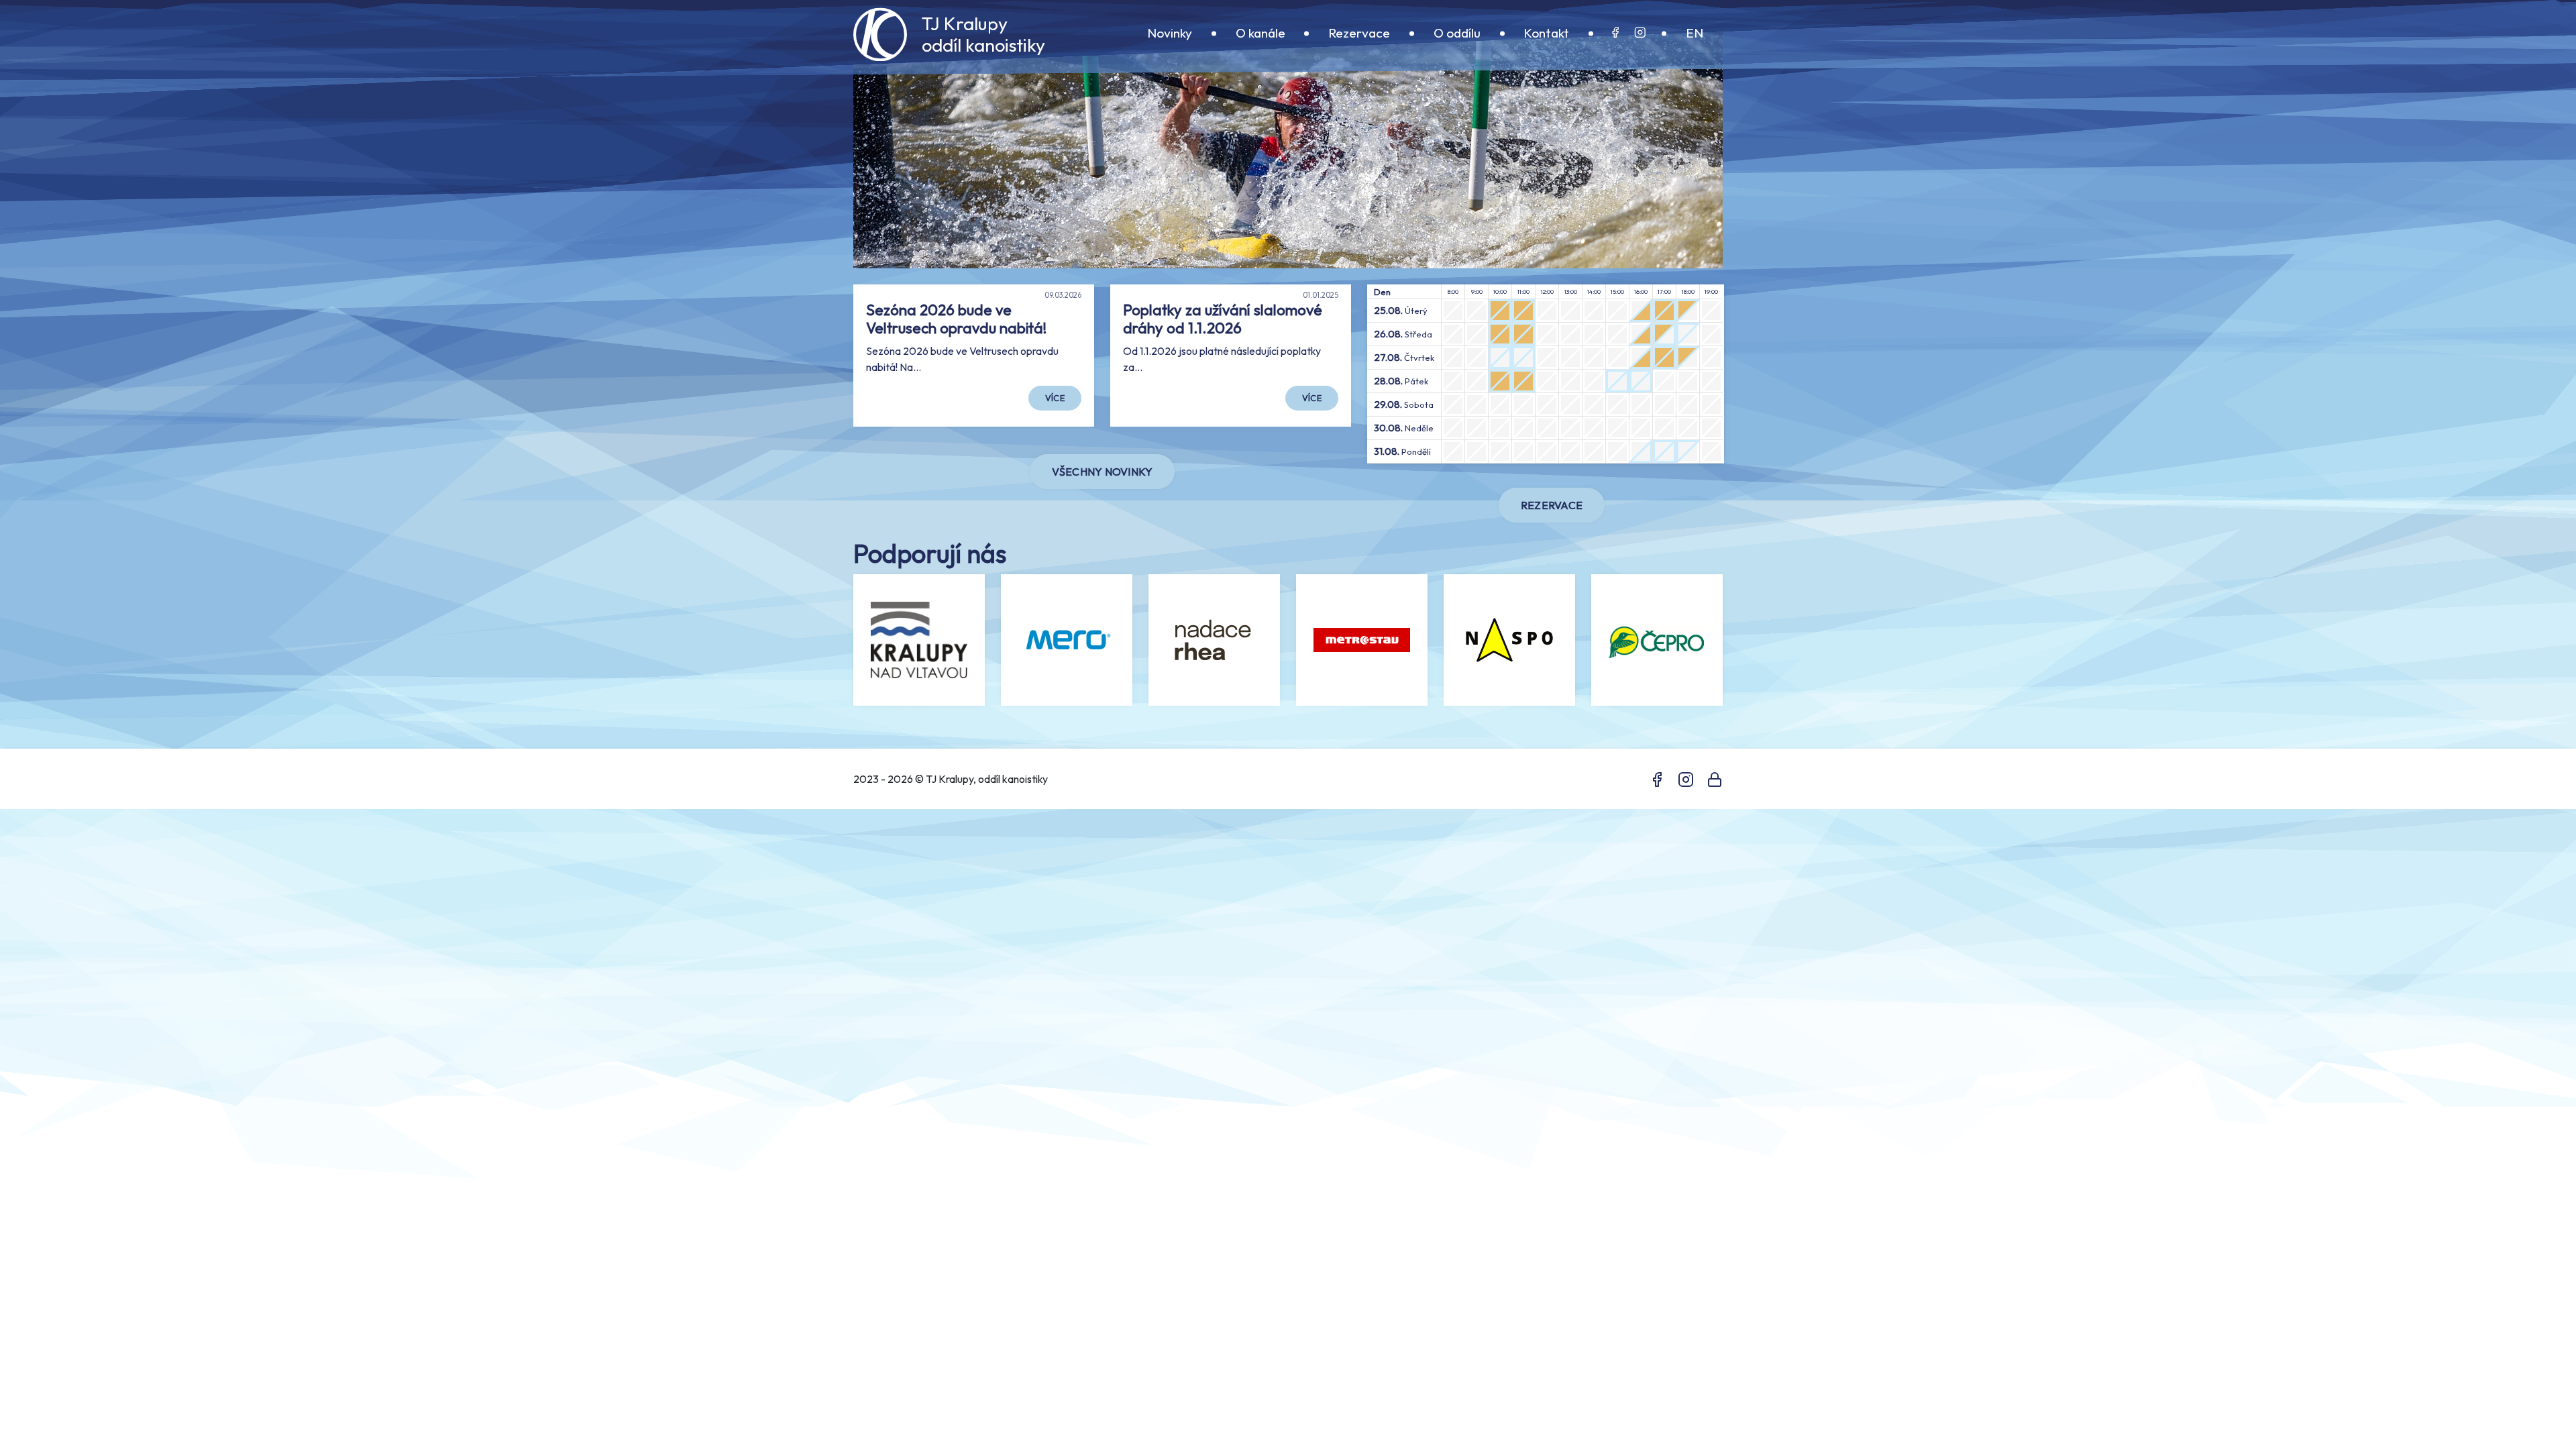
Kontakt (1546, 33)
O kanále (1260, 33)
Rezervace (1359, 33)
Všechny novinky (1103, 472)
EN (1695, 33)
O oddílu (1457, 33)
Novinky (1170, 33)
